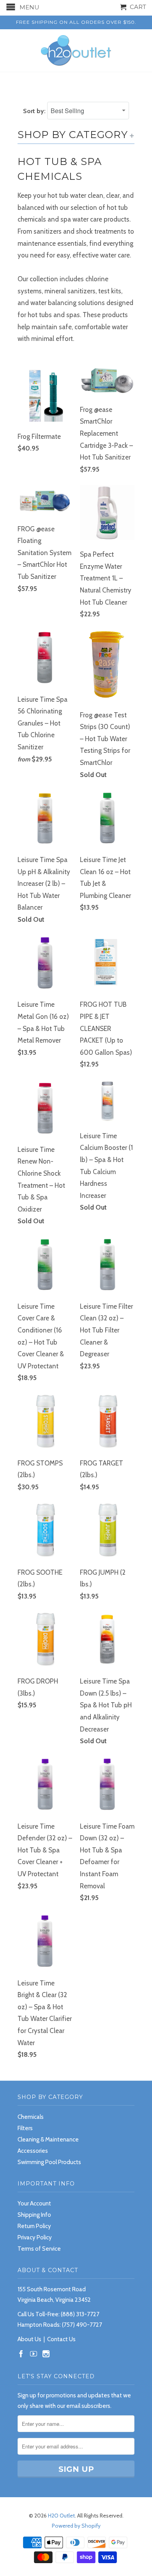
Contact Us (61, 2339)
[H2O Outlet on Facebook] (21, 2354)
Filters (25, 2128)
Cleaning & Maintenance (48, 2140)
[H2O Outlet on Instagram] (46, 2354)
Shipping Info (34, 2215)
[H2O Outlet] (76, 51)
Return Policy (34, 2226)
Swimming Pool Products (49, 2162)
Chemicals (31, 2117)
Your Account (34, 2203)
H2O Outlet (61, 2516)
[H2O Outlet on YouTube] (34, 2354)
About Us (29, 2339)
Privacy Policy (35, 2237)
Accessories (33, 2151)
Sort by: (35, 111)
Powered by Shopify (76, 2526)
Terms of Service (39, 2249)
